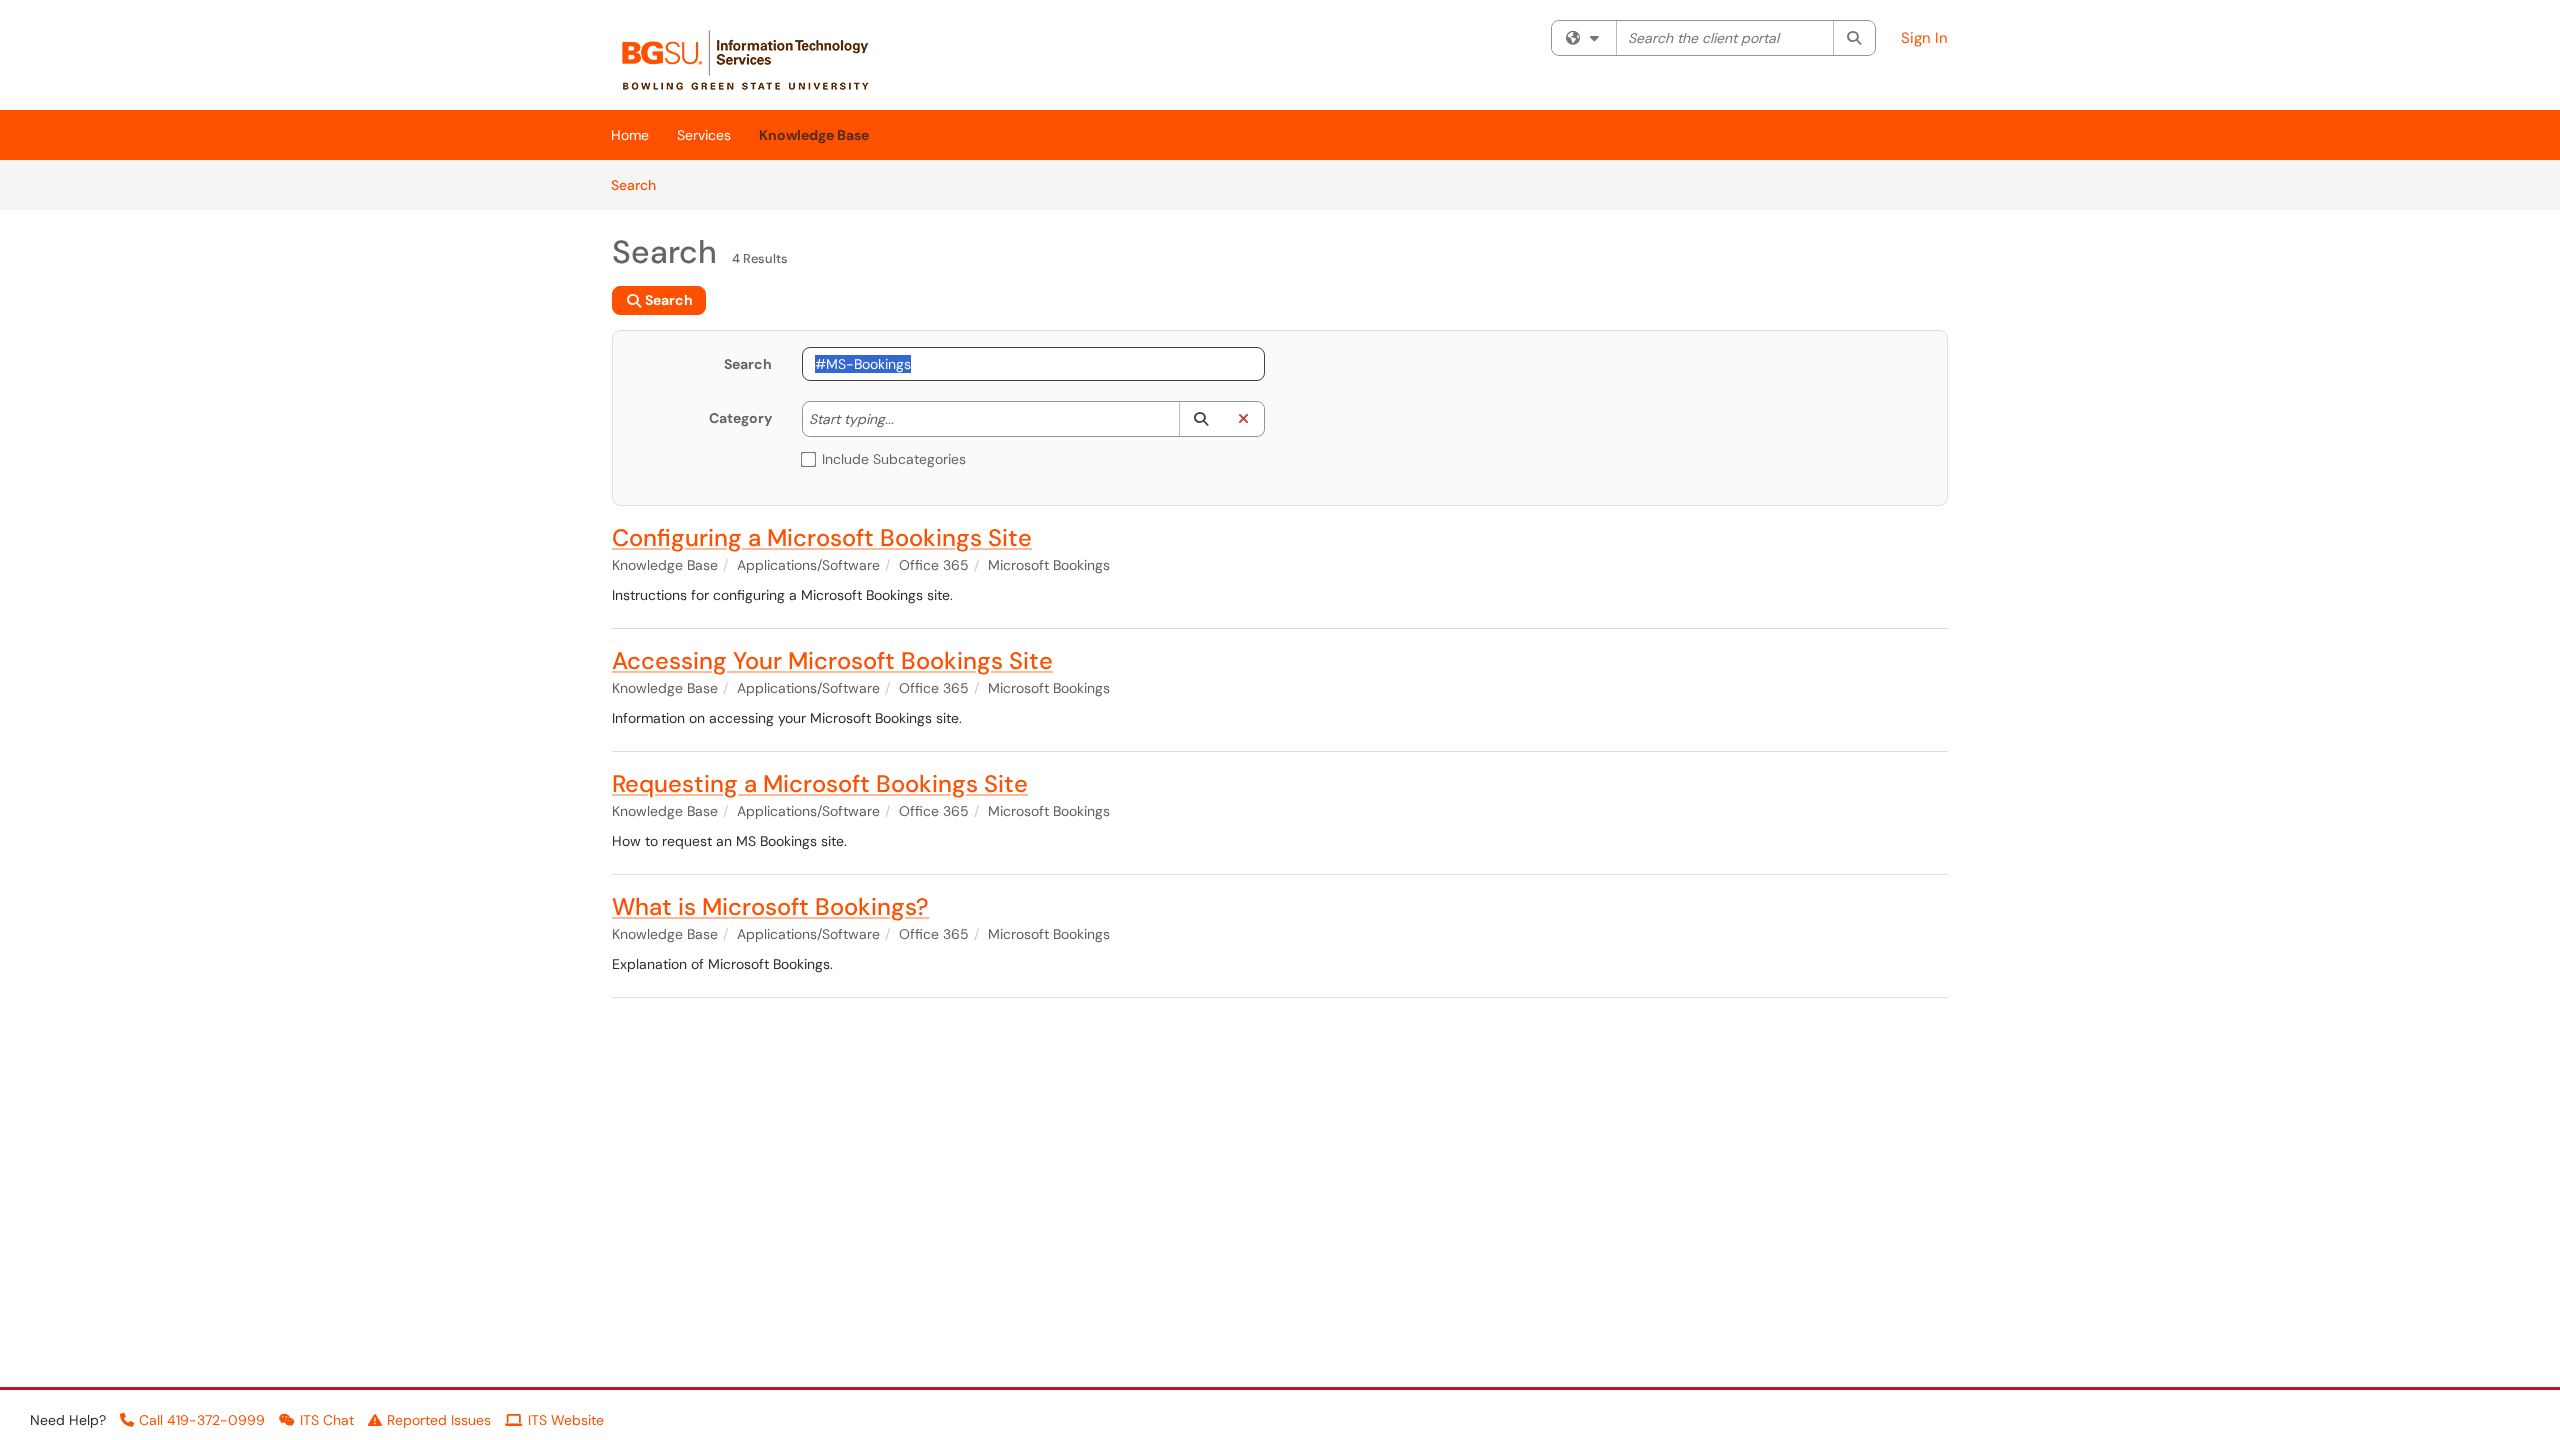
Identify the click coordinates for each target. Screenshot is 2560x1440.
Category (740, 418)
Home (630, 135)
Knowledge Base (814, 135)
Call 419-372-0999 (202, 1420)
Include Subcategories (894, 459)
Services (704, 135)
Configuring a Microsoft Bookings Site (822, 537)
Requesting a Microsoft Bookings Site (820, 783)
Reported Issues (439, 1420)
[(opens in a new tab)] (756, 60)
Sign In (1924, 38)
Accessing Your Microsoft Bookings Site (832, 660)
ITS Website (566, 1420)
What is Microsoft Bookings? (770, 906)
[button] (1200, 419)
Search (640, 184)
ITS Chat (327, 1420)
